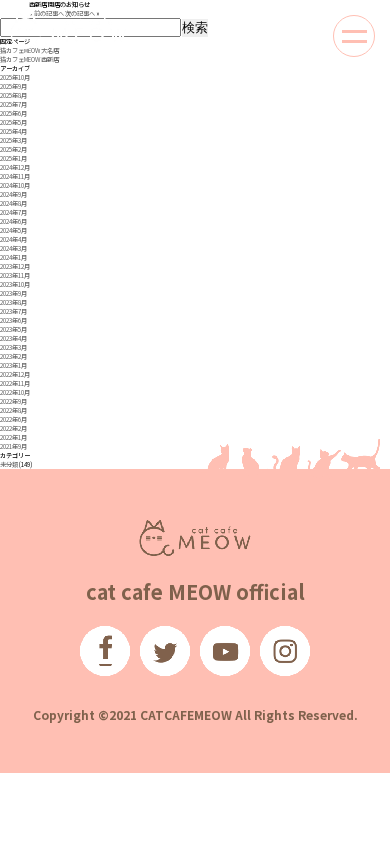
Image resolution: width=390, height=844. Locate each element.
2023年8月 (13, 302)
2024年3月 (13, 248)
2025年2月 (13, 149)
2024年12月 (15, 167)
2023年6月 (13, 320)
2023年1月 (13, 365)
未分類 (9, 464)
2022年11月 (15, 383)
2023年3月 (13, 347)
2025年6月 (13, 113)
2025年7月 (13, 104)
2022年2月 (13, 428)
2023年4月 (13, 338)
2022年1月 (13, 437)
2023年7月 (13, 311)
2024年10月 (15, 185)
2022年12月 (15, 374)
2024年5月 (13, 230)
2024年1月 (13, 257)
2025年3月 (13, 140)
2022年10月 (15, 392)
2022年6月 (13, 419)
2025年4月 (13, 131)
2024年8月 (13, 203)
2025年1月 (13, 158)
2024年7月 (13, 212)
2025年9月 (13, 86)
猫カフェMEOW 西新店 (29, 59)
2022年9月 (13, 401)
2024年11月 (15, 176)
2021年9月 (13, 446)
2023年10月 (15, 284)
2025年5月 (13, 122)
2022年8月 (13, 410)
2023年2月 (13, 356)
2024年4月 (13, 239)
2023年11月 (15, 275)
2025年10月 (15, 77)
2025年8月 (13, 95)
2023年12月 (15, 266)
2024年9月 (13, 194)
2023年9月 (13, 293)
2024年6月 (13, 221)
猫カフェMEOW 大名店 (29, 50)
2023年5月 (13, 329)
